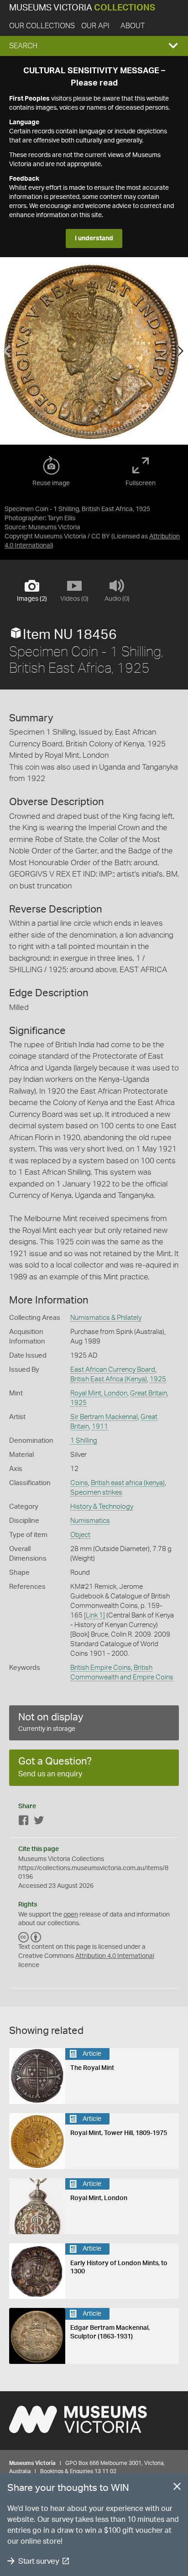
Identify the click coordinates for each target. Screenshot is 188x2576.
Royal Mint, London (99, 1393)
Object (80, 1535)
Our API (95, 26)
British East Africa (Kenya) (109, 1379)
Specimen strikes (96, 1493)
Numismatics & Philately (106, 1318)
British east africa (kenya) (128, 1483)
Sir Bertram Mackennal (104, 1417)
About (133, 26)
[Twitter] (39, 1822)
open (71, 1915)
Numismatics (90, 1521)
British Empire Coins (101, 1668)
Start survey (39, 2561)
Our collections (42, 26)
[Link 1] (94, 1615)
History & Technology (102, 1507)
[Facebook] (24, 1822)
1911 (100, 1427)
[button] (94, 46)
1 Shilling (84, 1441)
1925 (158, 1379)
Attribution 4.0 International (115, 1956)
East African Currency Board (113, 1370)
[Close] (177, 2488)
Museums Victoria (82, 8)
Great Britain (149, 1393)
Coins (79, 1483)
